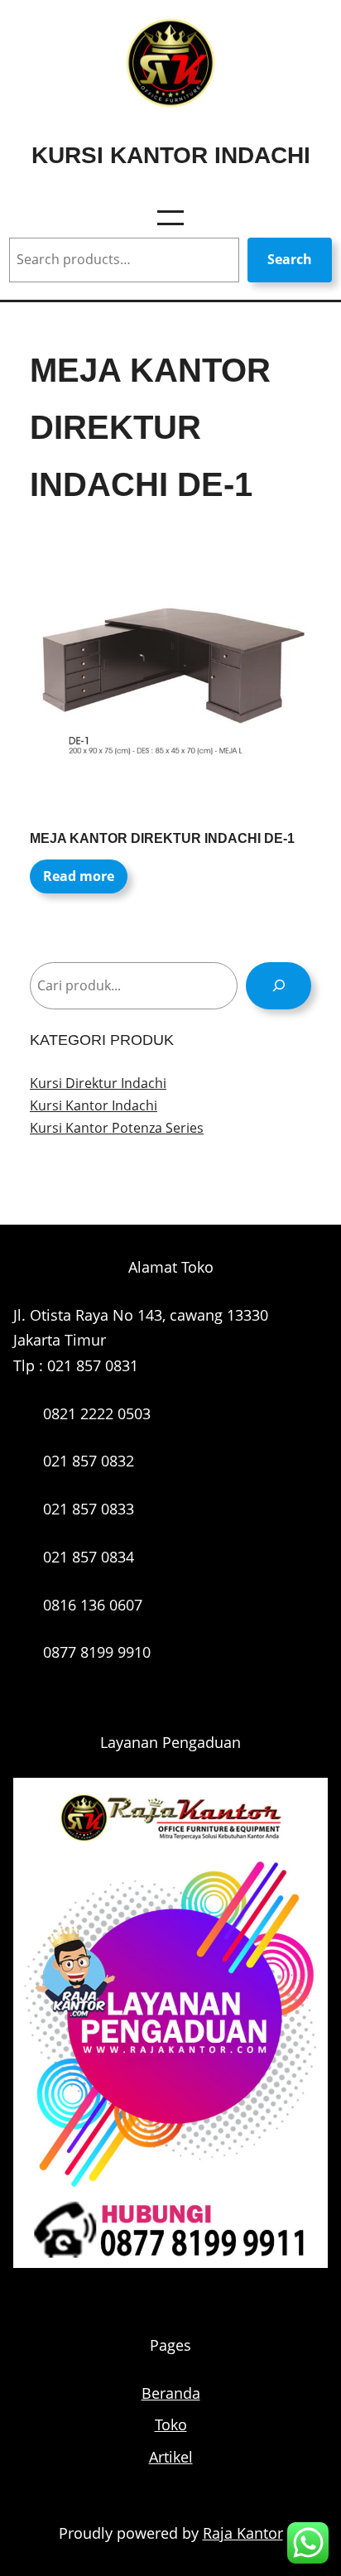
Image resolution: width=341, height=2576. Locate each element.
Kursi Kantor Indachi (171, 155)
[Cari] (279, 986)
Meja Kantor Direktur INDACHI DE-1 (162, 838)
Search (290, 259)
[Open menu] (170, 218)
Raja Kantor (243, 2533)
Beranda (171, 2393)
